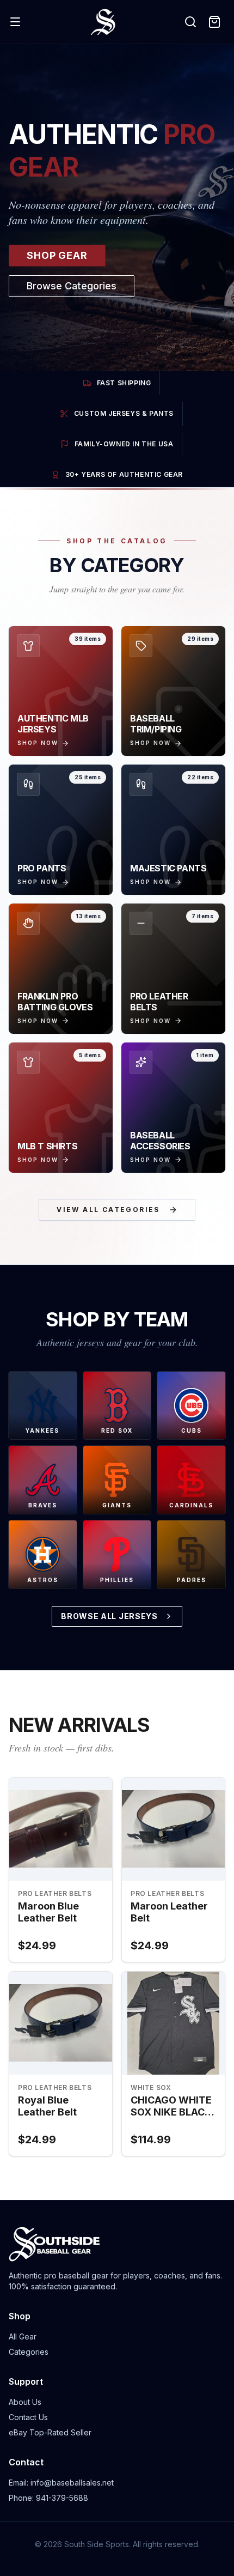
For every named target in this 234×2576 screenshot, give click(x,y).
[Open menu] (15, 22)
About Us (25, 2402)
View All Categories (108, 1210)
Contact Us (28, 2417)
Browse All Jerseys (109, 1616)
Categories (29, 2352)
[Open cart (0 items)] (214, 22)
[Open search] (190, 22)
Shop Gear (57, 255)
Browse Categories (72, 286)
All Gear (23, 2336)
